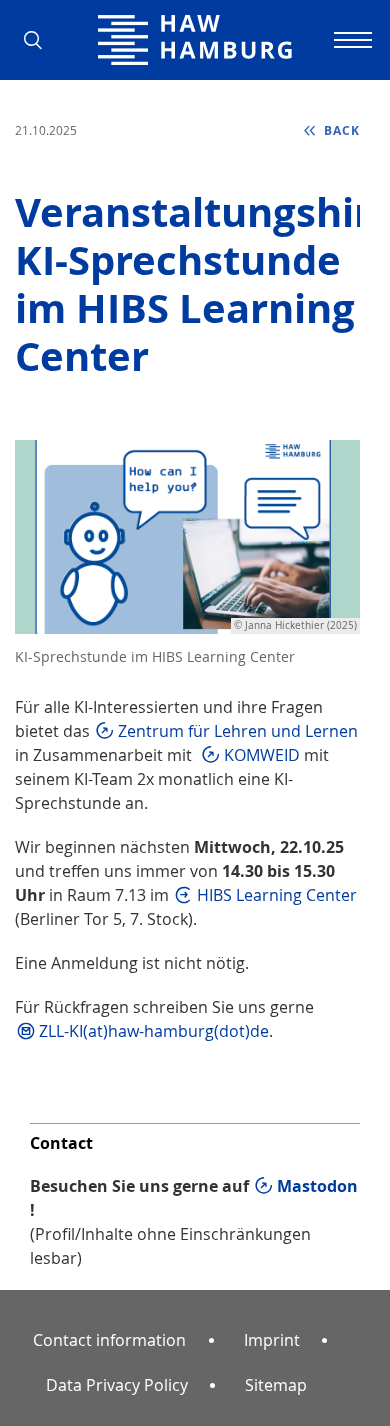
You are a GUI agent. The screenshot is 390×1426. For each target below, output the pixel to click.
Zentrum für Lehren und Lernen (238, 731)
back (340, 130)
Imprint (272, 1340)
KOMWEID (262, 755)
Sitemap (276, 1385)
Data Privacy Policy (117, 1385)
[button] (40, 40)
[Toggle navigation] (350, 40)
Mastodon (317, 1186)
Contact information (109, 1340)
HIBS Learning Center (277, 895)
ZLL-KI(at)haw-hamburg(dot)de (154, 1031)
